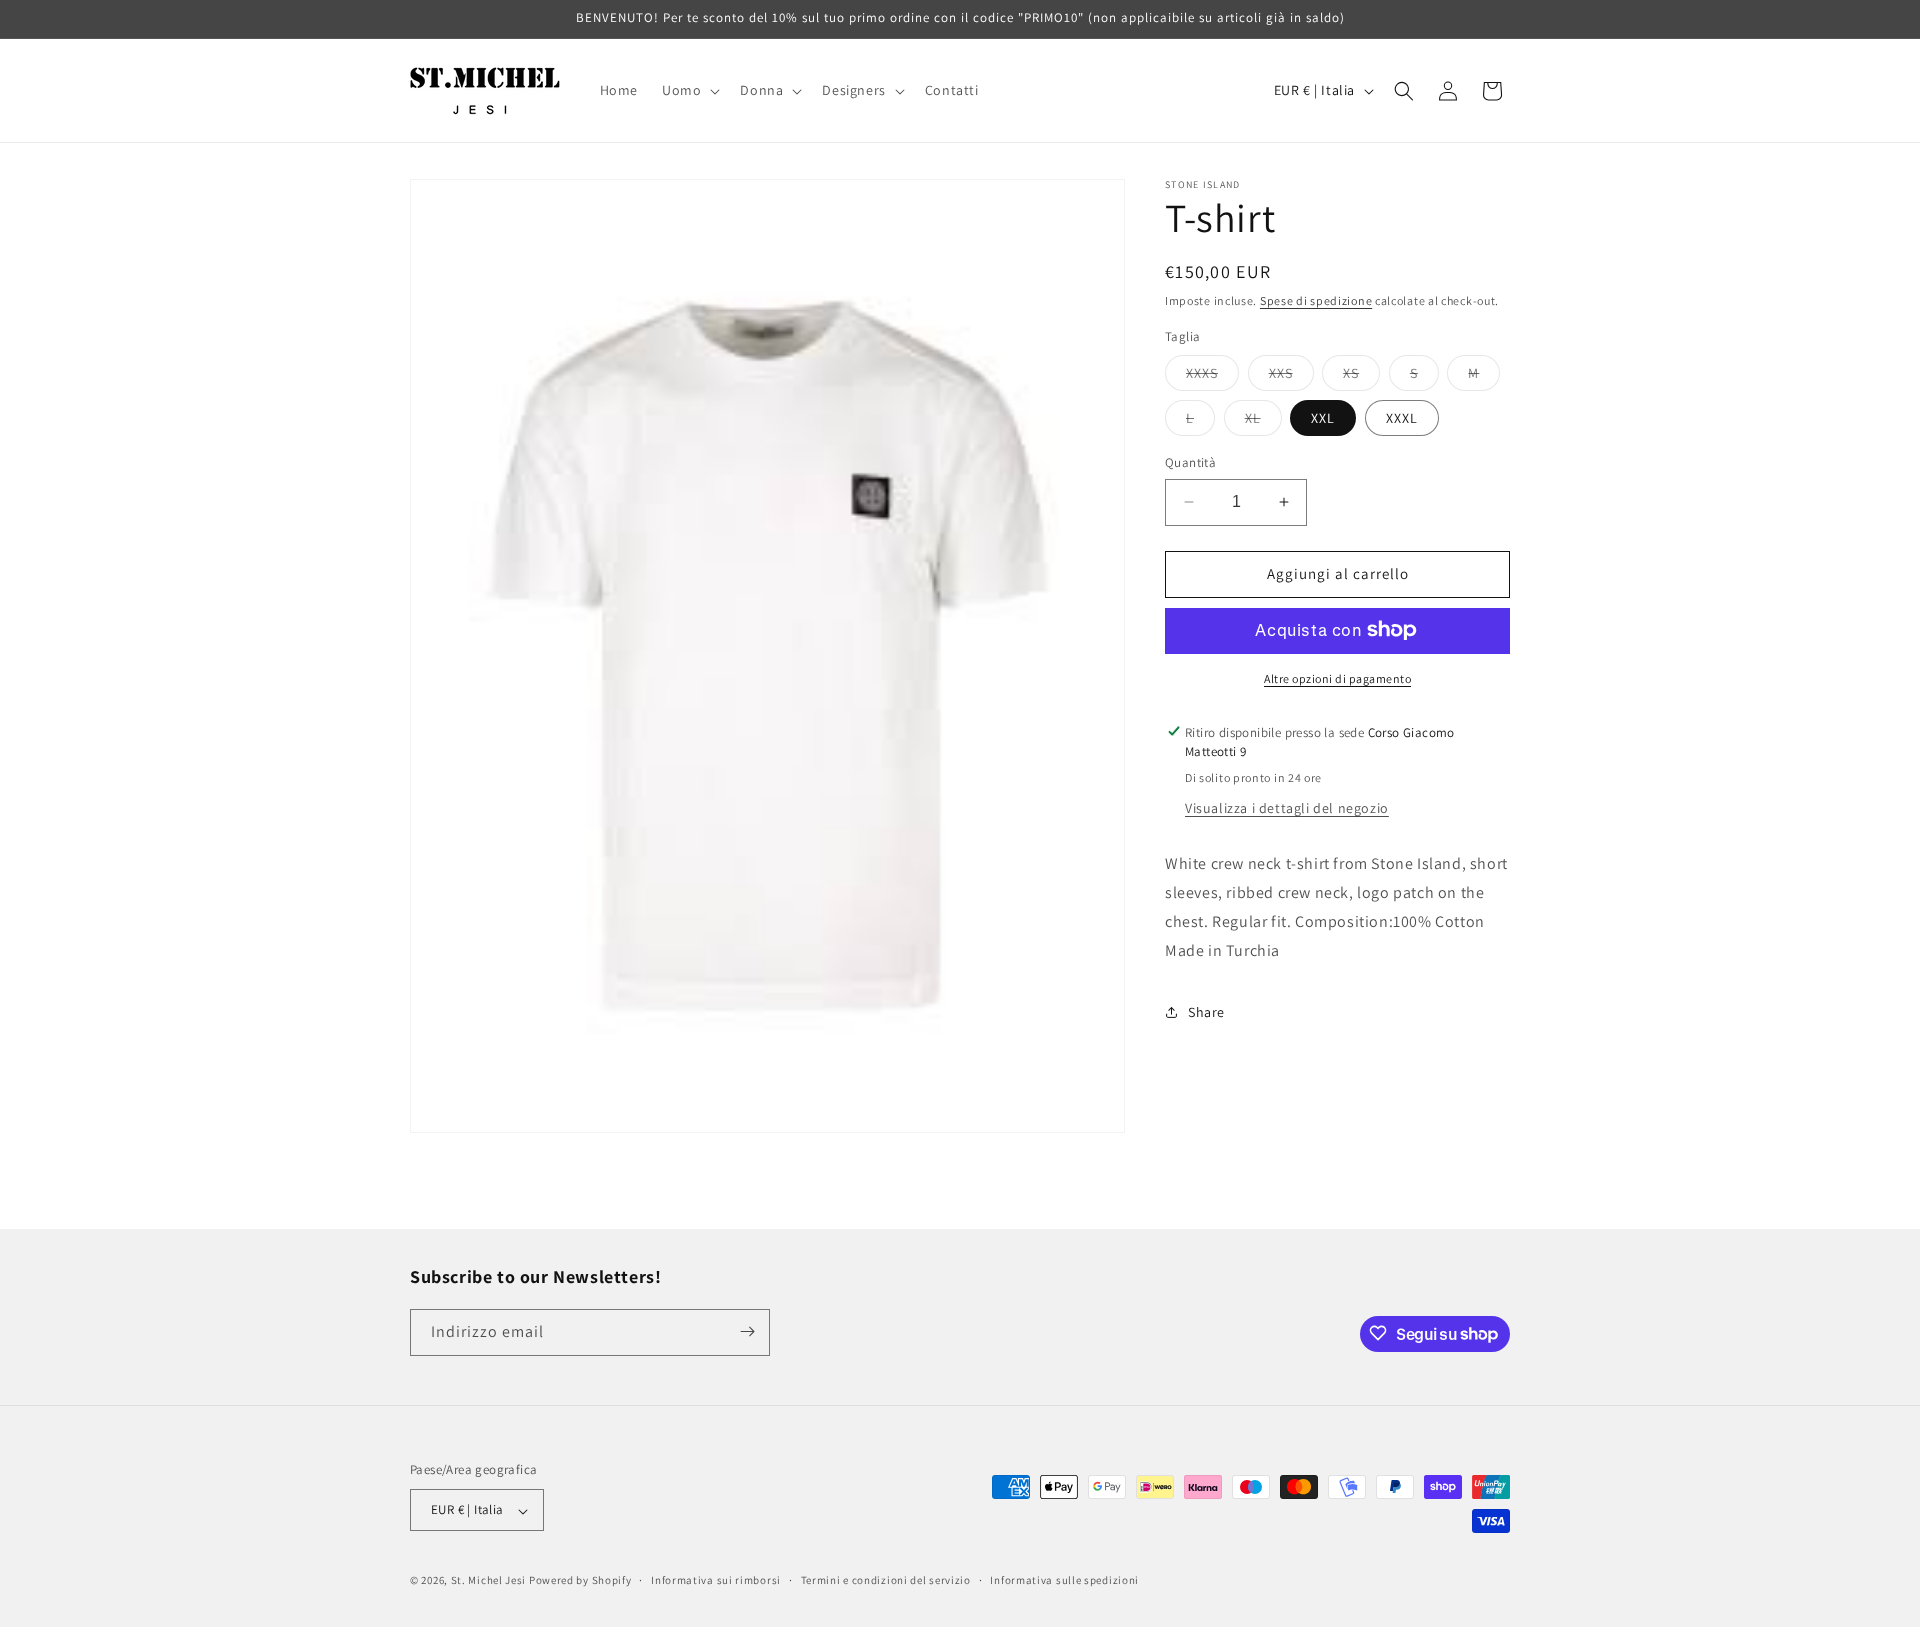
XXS (1291, 377)
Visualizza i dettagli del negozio (1287, 808)
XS (1361, 377)
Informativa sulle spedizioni (1064, 1581)
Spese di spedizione (1316, 300)
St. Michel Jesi (489, 1581)
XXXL (1402, 418)
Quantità (1190, 462)
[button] (689, 90)
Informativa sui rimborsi (716, 1581)
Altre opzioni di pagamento (1337, 677)
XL (1263, 422)
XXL (1323, 418)
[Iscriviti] (747, 1331)
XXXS (1212, 377)
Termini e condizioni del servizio (886, 1581)
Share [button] (1206, 1011)
